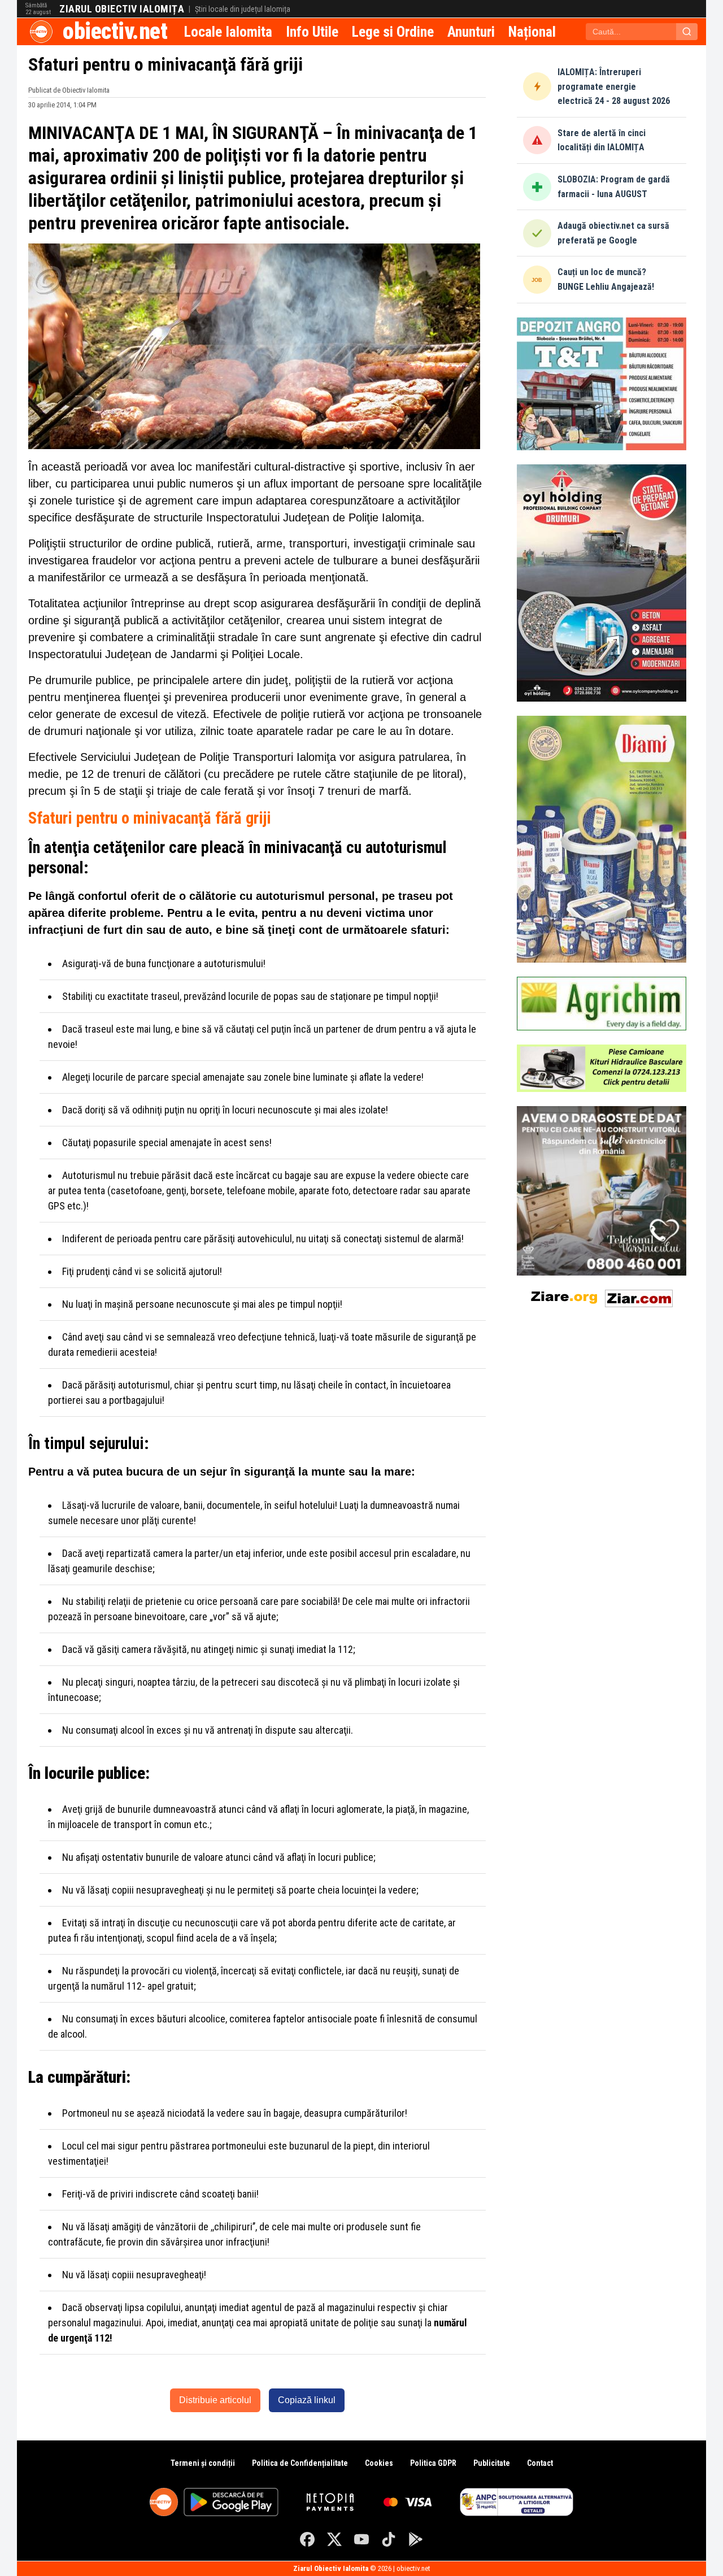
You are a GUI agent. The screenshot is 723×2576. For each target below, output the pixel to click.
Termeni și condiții (203, 2463)
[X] (334, 2539)
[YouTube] (361, 2539)
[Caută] (687, 32)
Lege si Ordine (393, 32)
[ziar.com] (639, 1296)
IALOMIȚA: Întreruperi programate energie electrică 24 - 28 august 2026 (614, 86)
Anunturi (471, 32)
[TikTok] (389, 2539)
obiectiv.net (115, 31)
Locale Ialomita (228, 32)
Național (532, 32)
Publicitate (492, 2463)
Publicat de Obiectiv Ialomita (69, 90)
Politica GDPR (433, 2463)
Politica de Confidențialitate (300, 2463)
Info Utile (312, 32)
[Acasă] (41, 32)
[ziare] (564, 1296)
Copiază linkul (307, 2400)
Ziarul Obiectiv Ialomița (122, 9)
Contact (540, 2463)
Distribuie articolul (215, 2400)
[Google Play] (416, 2539)
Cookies (379, 2463)
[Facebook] (307, 2539)
